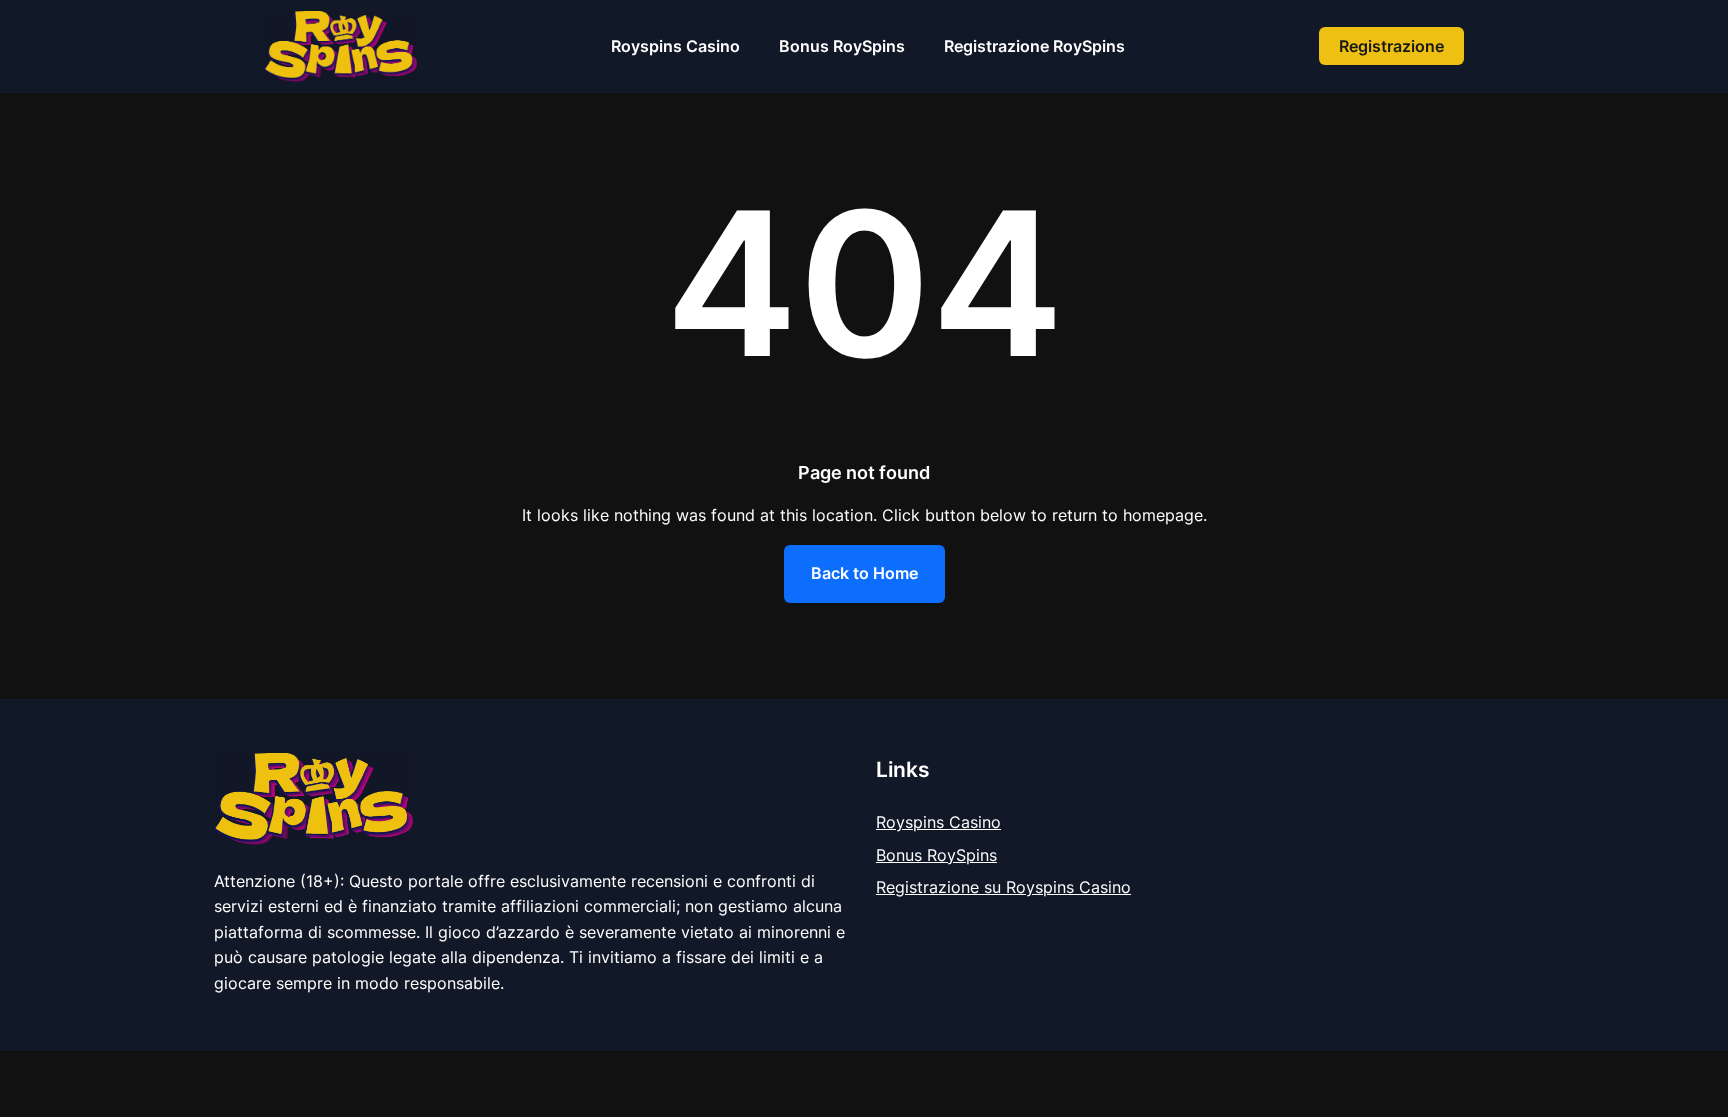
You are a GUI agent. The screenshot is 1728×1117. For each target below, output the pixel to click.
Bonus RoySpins (936, 855)
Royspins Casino (938, 822)
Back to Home (864, 573)
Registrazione (1391, 46)
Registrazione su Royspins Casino (1003, 887)
